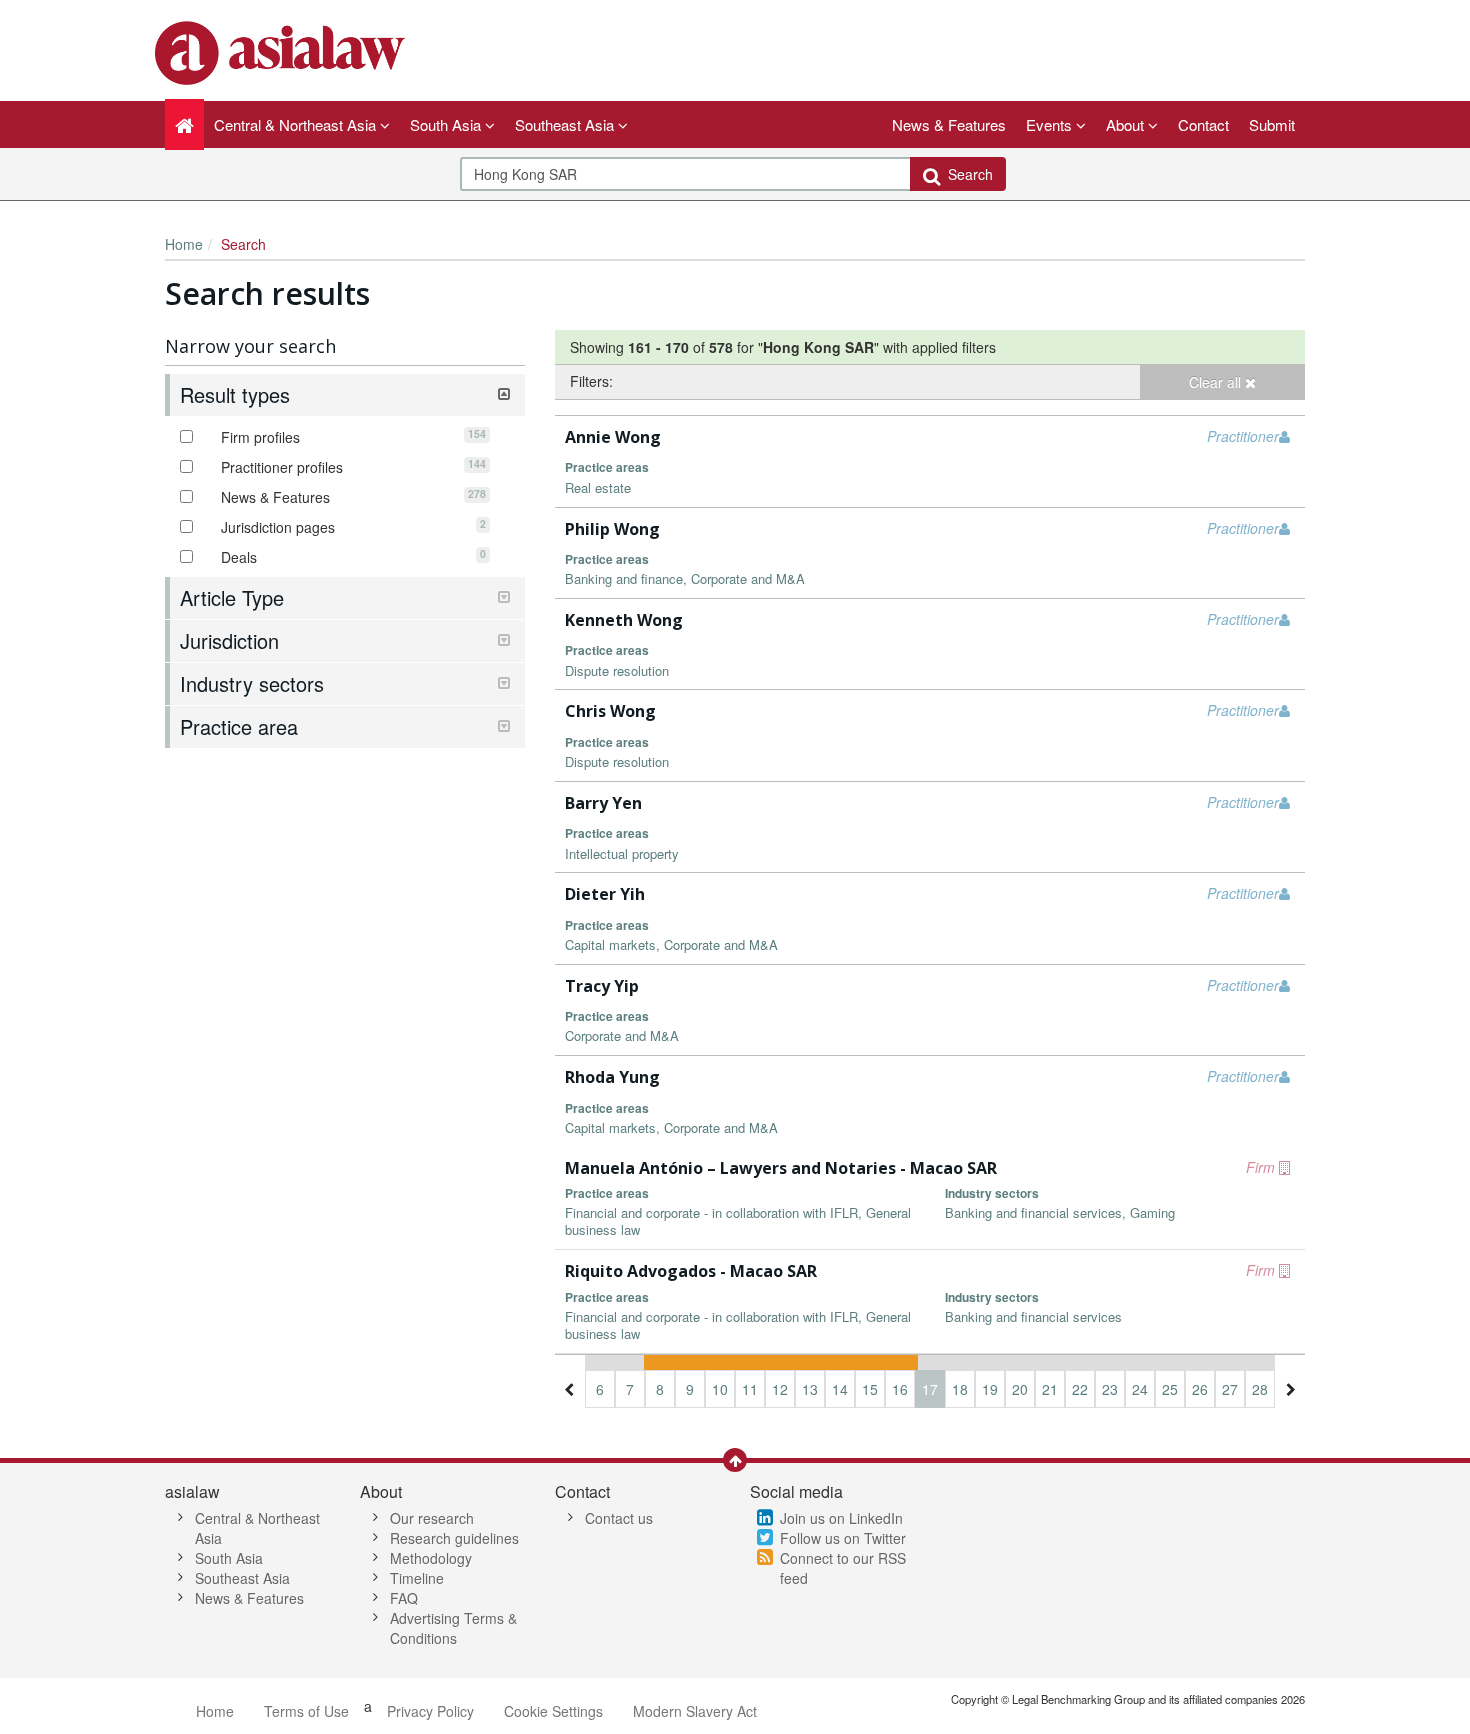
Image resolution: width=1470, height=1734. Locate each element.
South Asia (229, 1558)
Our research (432, 1518)
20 (1020, 1389)
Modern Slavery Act (695, 1711)
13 (810, 1389)
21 (1050, 1389)
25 (1170, 1389)
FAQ (404, 1598)
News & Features (949, 124)
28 (1260, 1389)
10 (720, 1389)
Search (966, 174)
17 (930, 1389)
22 (1080, 1389)
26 (1200, 1389)
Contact (1203, 124)
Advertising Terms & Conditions (453, 1628)
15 (870, 1389)
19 (990, 1389)
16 (900, 1389)
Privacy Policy (430, 1711)
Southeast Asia (242, 1578)
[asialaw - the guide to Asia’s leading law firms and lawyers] (282, 51)
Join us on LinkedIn (841, 1518)
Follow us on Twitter (843, 1538)
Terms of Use (306, 1711)
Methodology (431, 1558)
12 (780, 1389)
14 (840, 1389)
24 (1140, 1389)
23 (1110, 1389)
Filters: (591, 381)
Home (184, 244)
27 (1230, 1389)
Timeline (417, 1578)
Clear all (1217, 382)
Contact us (619, 1518)
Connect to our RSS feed (843, 1568)
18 (960, 1389)
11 (750, 1389)
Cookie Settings (553, 1711)
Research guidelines (454, 1538)
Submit (1272, 124)
